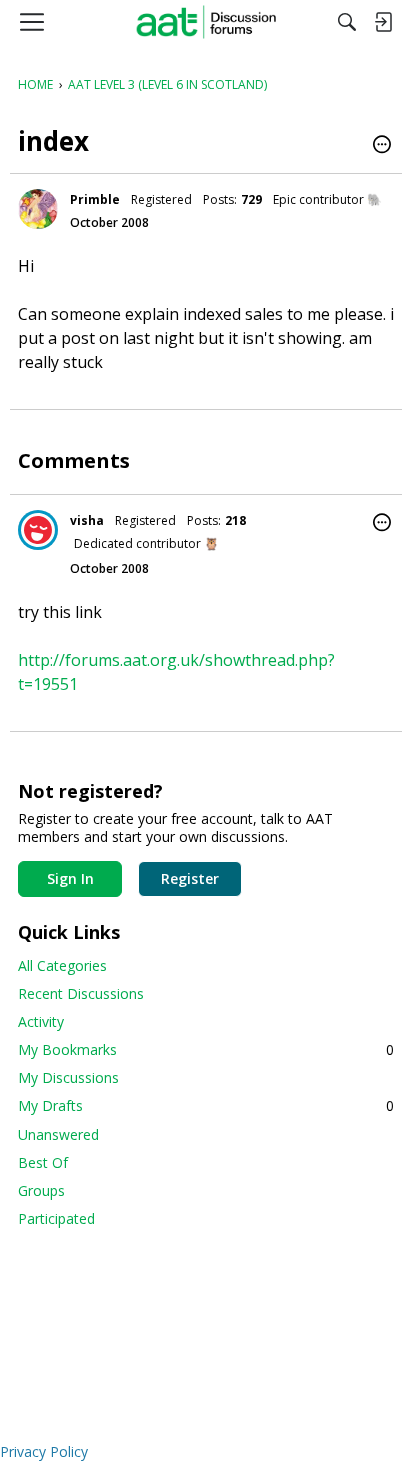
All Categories (62, 965)
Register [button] (190, 878)
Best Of (43, 1162)
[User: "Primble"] (38, 209)
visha (87, 520)
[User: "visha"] (38, 530)
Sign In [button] (70, 878)
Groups (41, 1190)
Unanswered (58, 1134)
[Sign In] (383, 22)
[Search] (347, 22)
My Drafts (206, 1105)
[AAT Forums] (206, 22)
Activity (41, 1021)
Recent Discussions (81, 993)
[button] (382, 146)
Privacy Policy (44, 1451)
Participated (56, 1218)
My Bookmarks (206, 1049)
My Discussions (68, 1077)
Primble (95, 199)
